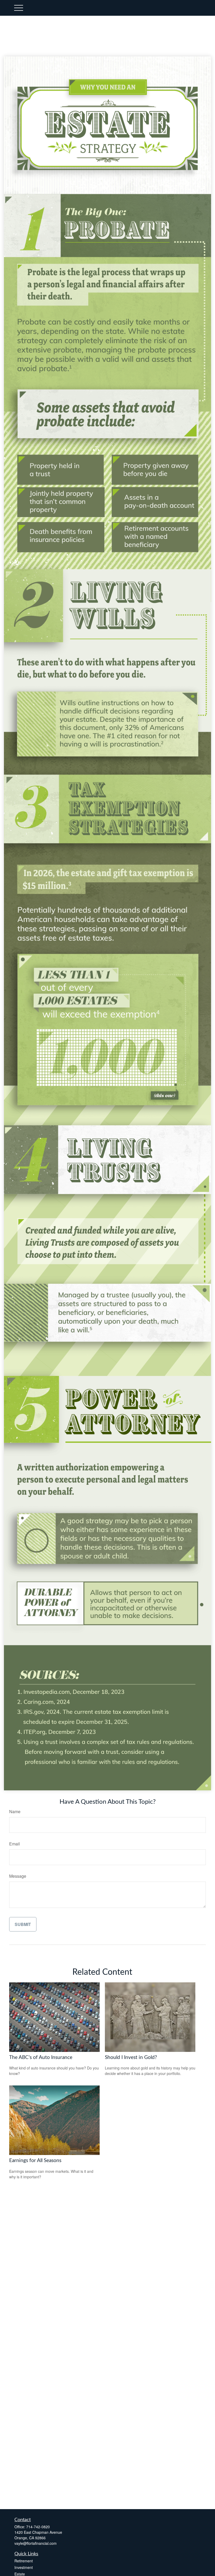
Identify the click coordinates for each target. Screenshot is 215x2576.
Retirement (24, 2561)
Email (15, 1844)
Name (15, 1811)
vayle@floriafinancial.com (36, 2543)
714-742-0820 (38, 2527)
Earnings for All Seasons (35, 2161)
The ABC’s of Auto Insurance (41, 2058)
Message (18, 1876)
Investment (24, 2567)
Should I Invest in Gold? (131, 2058)
